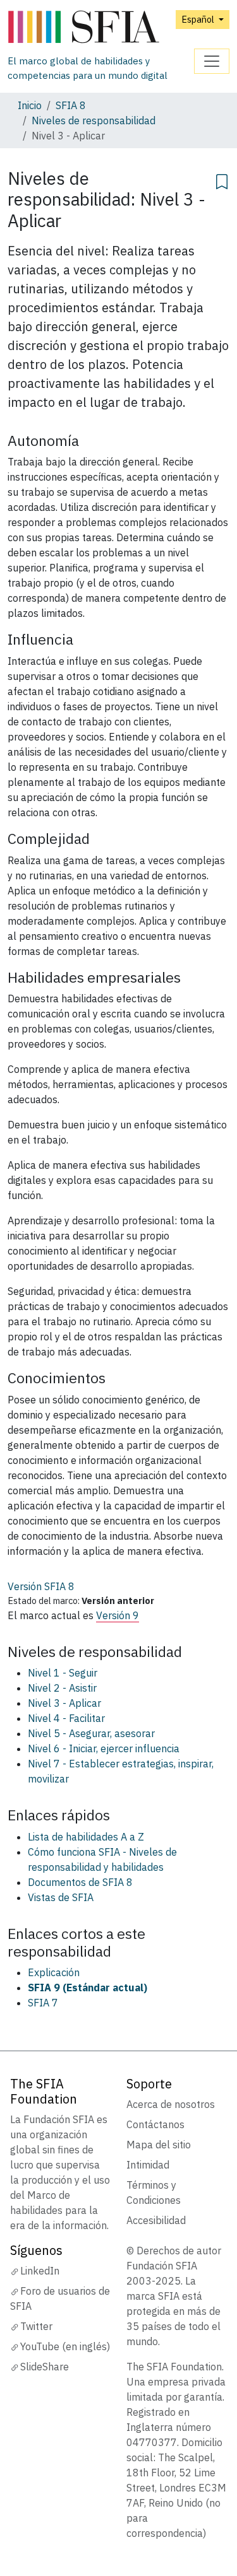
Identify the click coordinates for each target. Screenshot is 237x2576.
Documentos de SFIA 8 (80, 1882)
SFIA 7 (43, 2003)
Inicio (30, 105)
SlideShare (45, 2367)
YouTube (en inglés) (65, 2346)
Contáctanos (155, 2124)
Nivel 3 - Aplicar (64, 1703)
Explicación (54, 1972)
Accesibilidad (156, 2220)
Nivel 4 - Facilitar (66, 1718)
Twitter (36, 2326)
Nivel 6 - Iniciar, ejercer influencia (104, 1748)
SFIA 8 (71, 105)
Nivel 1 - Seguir (63, 1673)
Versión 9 (118, 1615)
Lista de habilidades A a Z (86, 1837)
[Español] (101, 27)
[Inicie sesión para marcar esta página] (222, 180)
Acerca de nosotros (171, 2104)
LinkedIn (40, 2271)
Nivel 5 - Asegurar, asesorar (91, 1733)
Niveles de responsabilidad (94, 120)
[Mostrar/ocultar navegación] (212, 61)
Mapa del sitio (159, 2145)
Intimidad (148, 2165)
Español (199, 19)
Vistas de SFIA (61, 1897)
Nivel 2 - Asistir (62, 1688)
